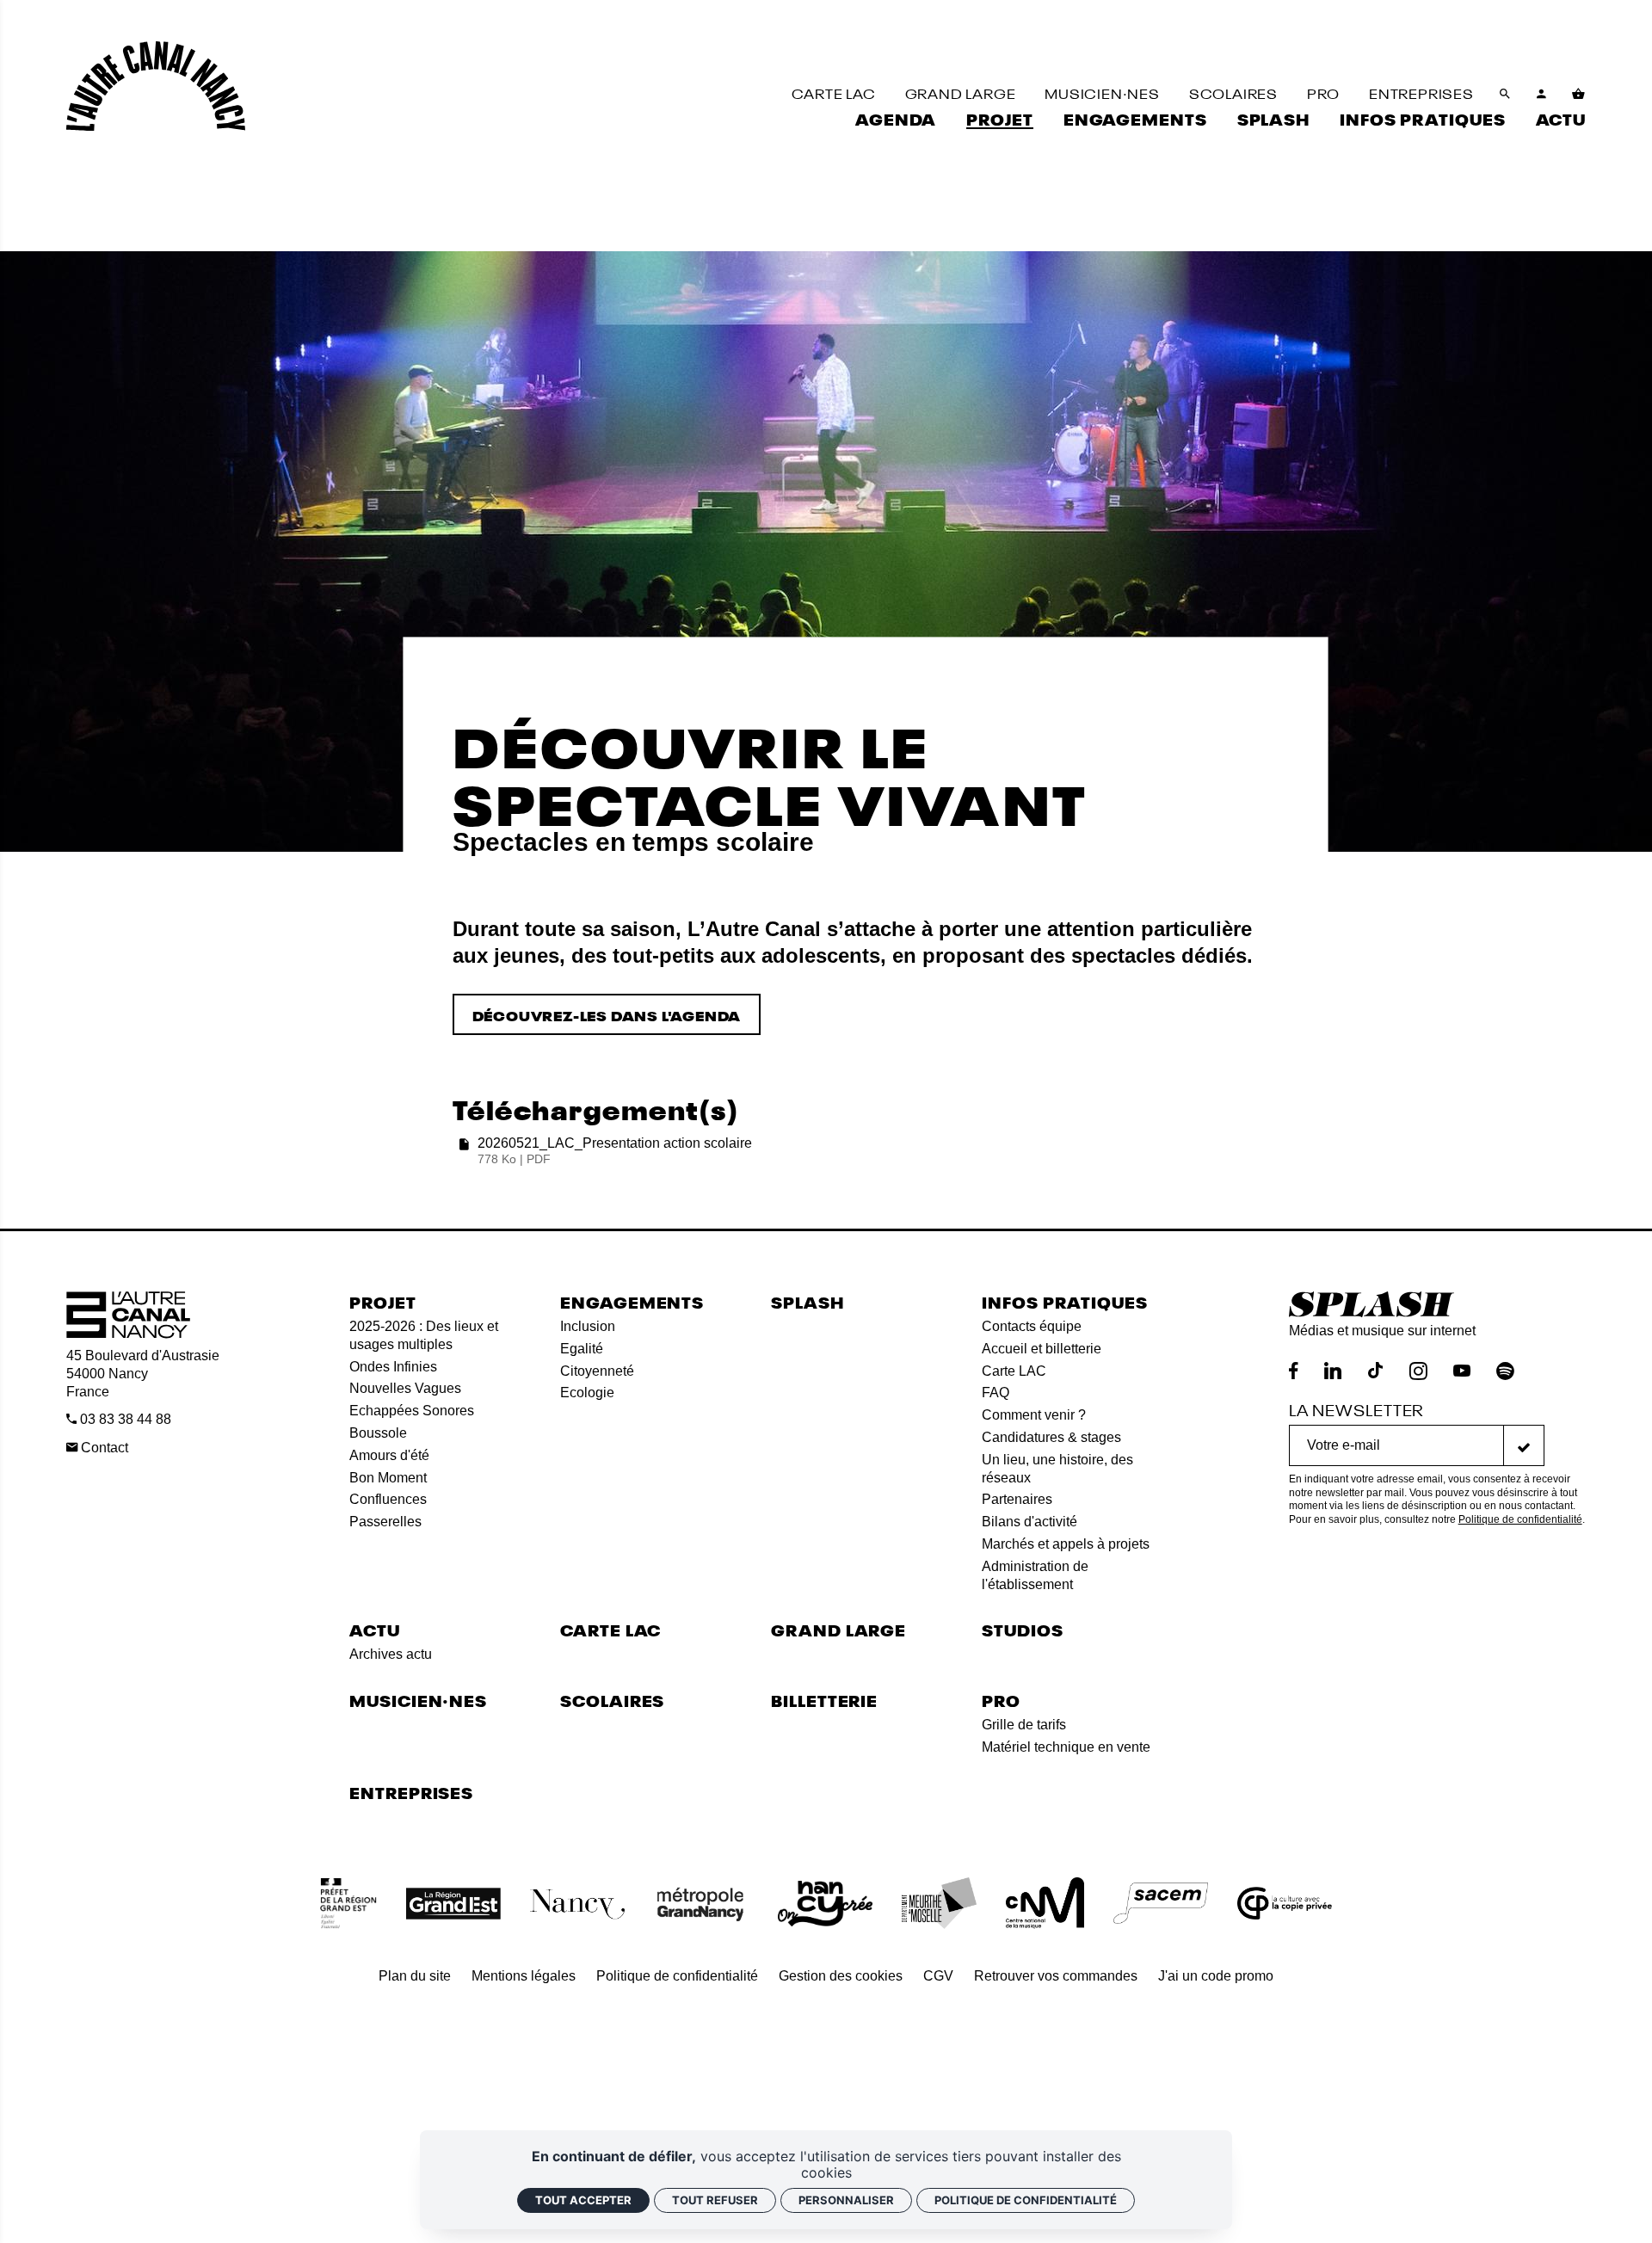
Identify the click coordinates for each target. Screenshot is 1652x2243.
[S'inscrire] (1524, 1445)
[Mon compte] (1542, 94)
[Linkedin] (1333, 1371)
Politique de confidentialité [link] (1026, 2200)
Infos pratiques (1065, 1301)
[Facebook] (1294, 1371)
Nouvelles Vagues (405, 1388)
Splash (807, 1301)
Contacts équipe (1032, 1326)
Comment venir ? (1034, 1415)
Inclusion (588, 1326)
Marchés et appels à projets (1066, 1544)
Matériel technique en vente (1066, 1747)
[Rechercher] (1505, 94)
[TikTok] (1375, 1371)
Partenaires (1017, 1499)
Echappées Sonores (412, 1411)
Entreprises (411, 1792)
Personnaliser (846, 2200)
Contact (103, 1448)
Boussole (378, 1433)
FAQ (996, 1393)
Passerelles (385, 1522)
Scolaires (612, 1700)
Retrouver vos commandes (1056, 1976)
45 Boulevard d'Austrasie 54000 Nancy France (143, 1374)
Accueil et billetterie (1042, 1349)
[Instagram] (1418, 1371)
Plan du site (415, 1976)
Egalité (582, 1349)
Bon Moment (388, 1478)
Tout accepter (583, 2200)
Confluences (388, 1499)
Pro (1001, 1700)
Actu (375, 1629)
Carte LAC (1014, 1371)
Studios (1022, 1629)
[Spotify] (1505, 1371)
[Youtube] (1462, 1371)
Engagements (632, 1301)
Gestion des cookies (841, 1976)
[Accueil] (156, 86)
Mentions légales (524, 1976)
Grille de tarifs (1024, 1725)
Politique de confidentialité (1520, 1519)
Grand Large (838, 1629)
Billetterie (824, 1700)
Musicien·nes (418, 1700)
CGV (938, 1976)
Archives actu (391, 1654)
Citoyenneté (597, 1371)
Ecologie (587, 1393)
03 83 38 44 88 (124, 1419)
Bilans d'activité (1029, 1522)
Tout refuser (715, 2200)
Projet (382, 1301)
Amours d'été (389, 1455)
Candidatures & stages (1051, 1437)
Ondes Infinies (393, 1367)
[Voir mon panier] (1579, 94)
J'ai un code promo (1216, 1976)
